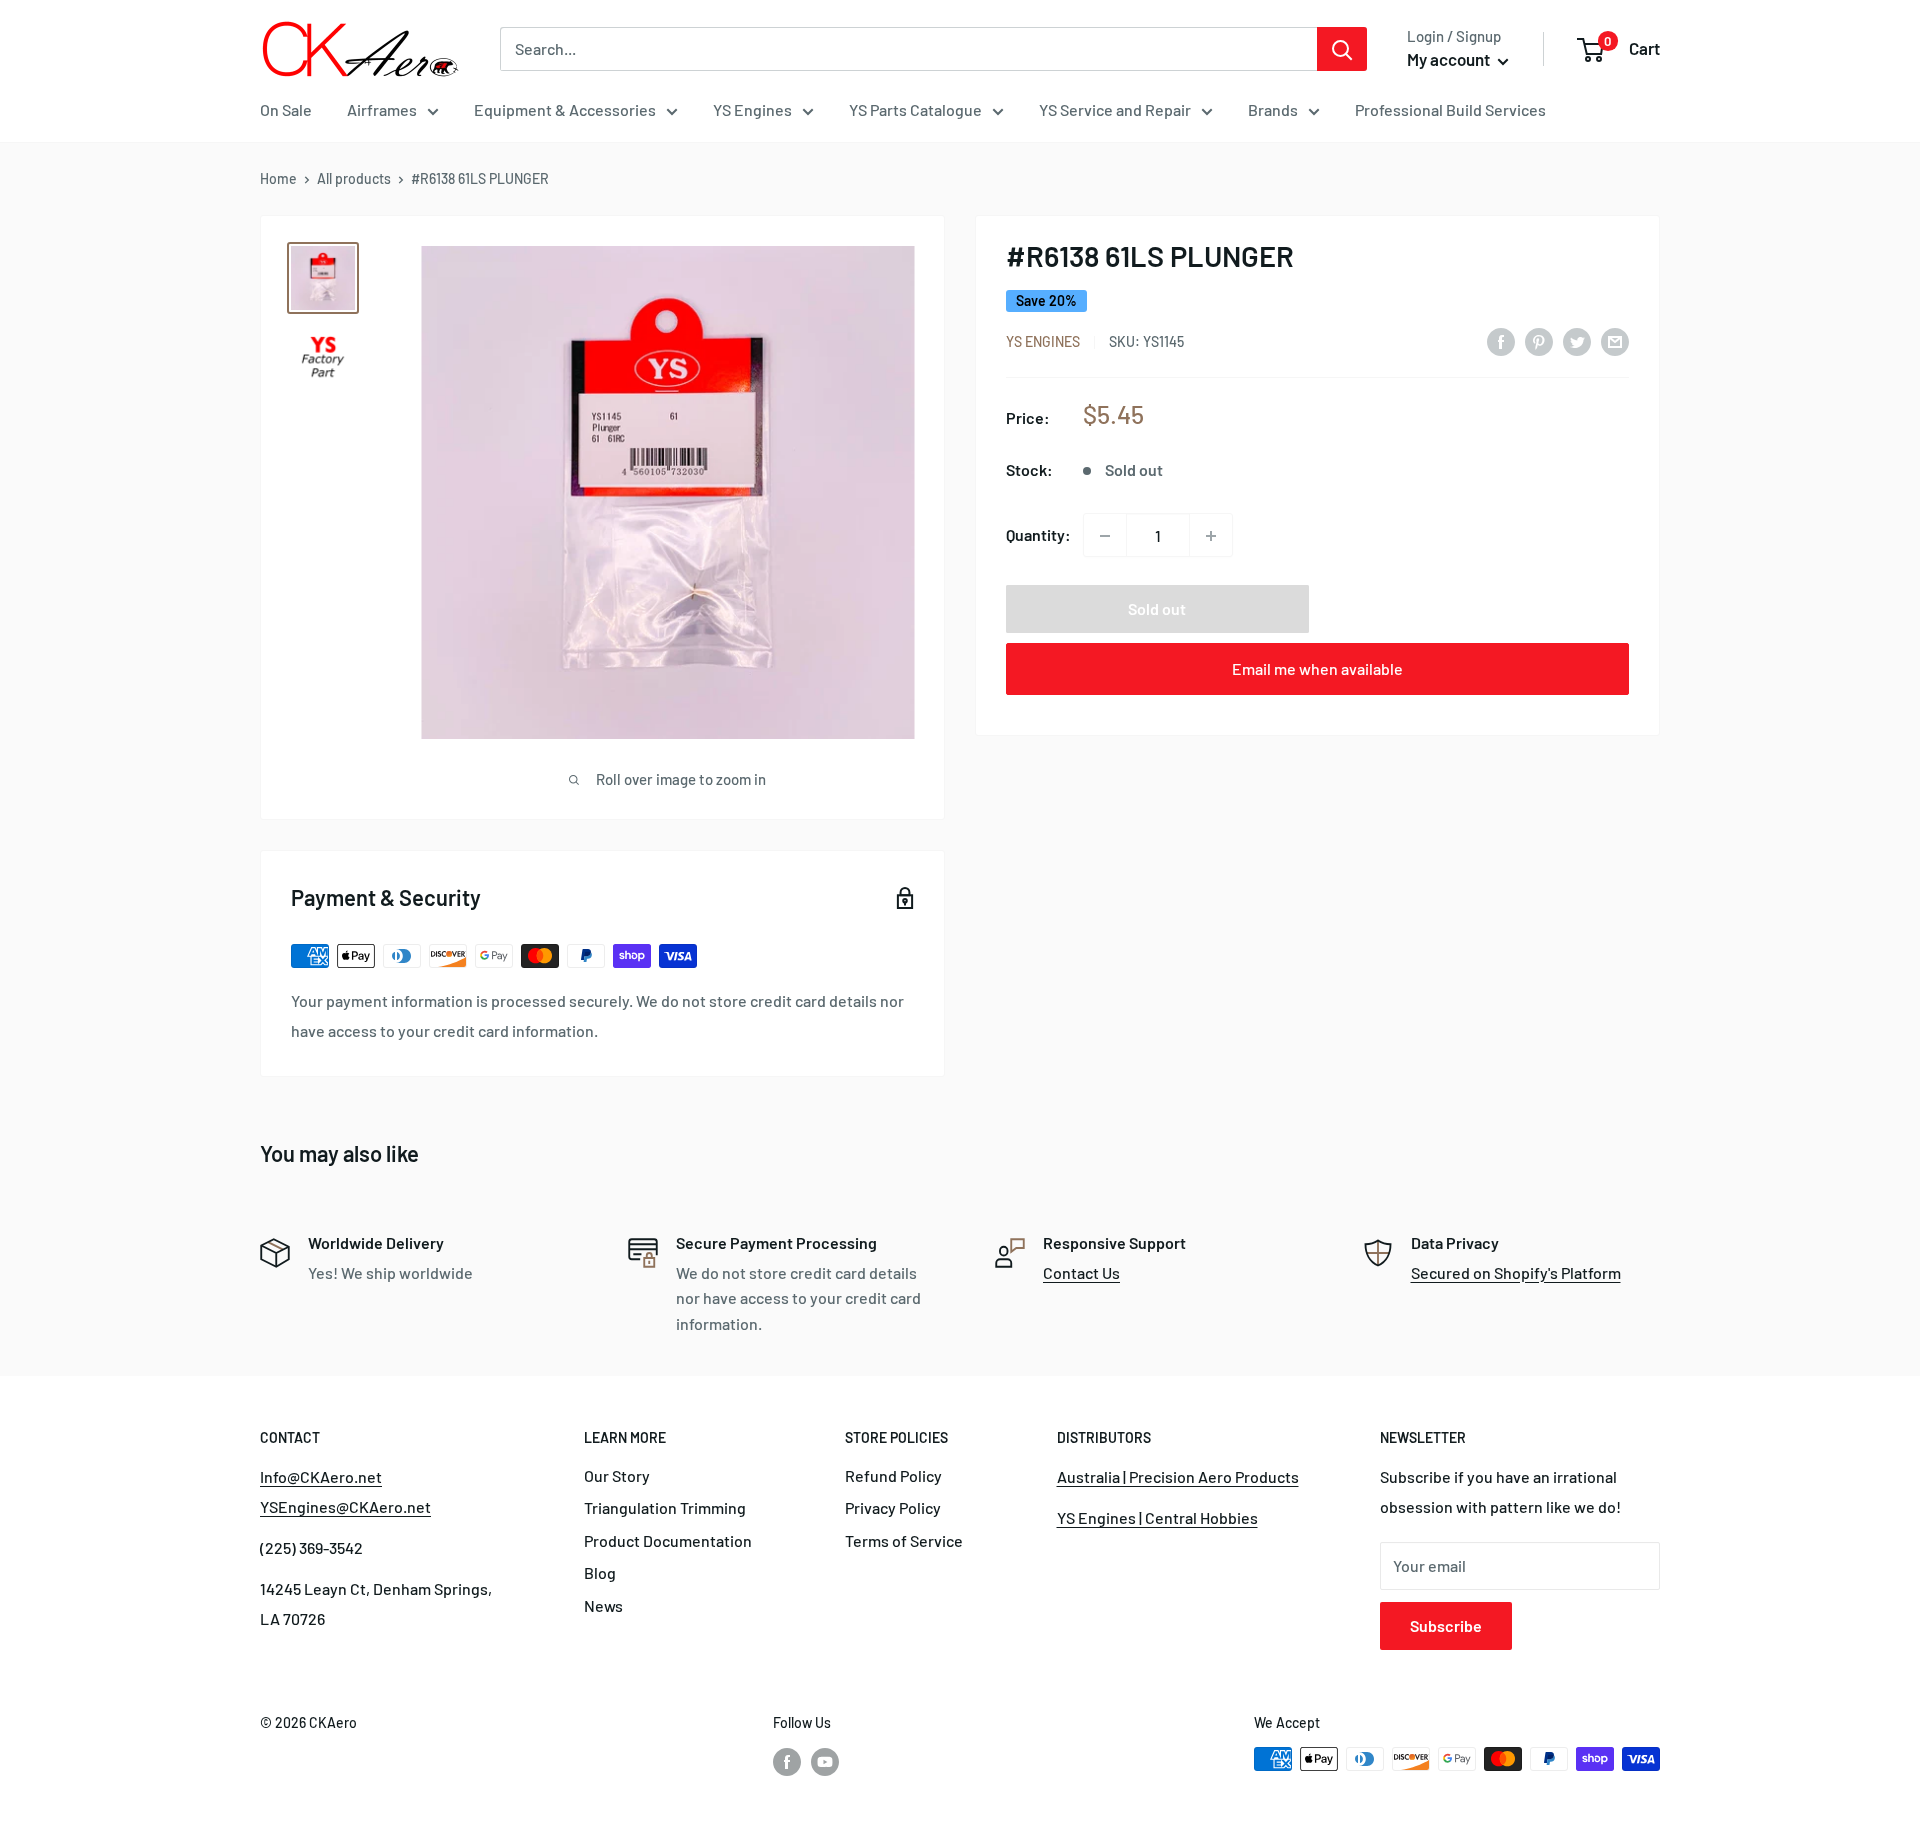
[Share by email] (1615, 340)
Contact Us (1081, 1272)
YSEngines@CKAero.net (345, 1506)
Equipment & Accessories (565, 109)
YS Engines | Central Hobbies (1157, 1517)
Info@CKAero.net (321, 1476)
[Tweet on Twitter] (1577, 340)
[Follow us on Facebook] (787, 1761)
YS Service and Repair (1115, 109)
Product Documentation (668, 1540)
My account (1450, 59)
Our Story (617, 1475)
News (603, 1605)
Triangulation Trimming (665, 1507)
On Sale (286, 109)
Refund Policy (893, 1475)
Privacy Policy (893, 1507)
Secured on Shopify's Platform (1516, 1272)
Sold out (1157, 609)
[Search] (1342, 49)
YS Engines (752, 109)
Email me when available (1317, 669)
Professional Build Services (1450, 109)
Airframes (382, 109)
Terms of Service (904, 1540)
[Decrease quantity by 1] (1105, 536)
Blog (600, 1572)
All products (354, 178)
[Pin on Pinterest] (1539, 340)
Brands (1273, 109)
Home (278, 178)
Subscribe (1446, 1625)
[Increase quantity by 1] (1211, 536)
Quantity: (1038, 535)
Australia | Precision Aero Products (1178, 1476)
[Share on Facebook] (1501, 340)
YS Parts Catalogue (915, 109)
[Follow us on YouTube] (825, 1761)
